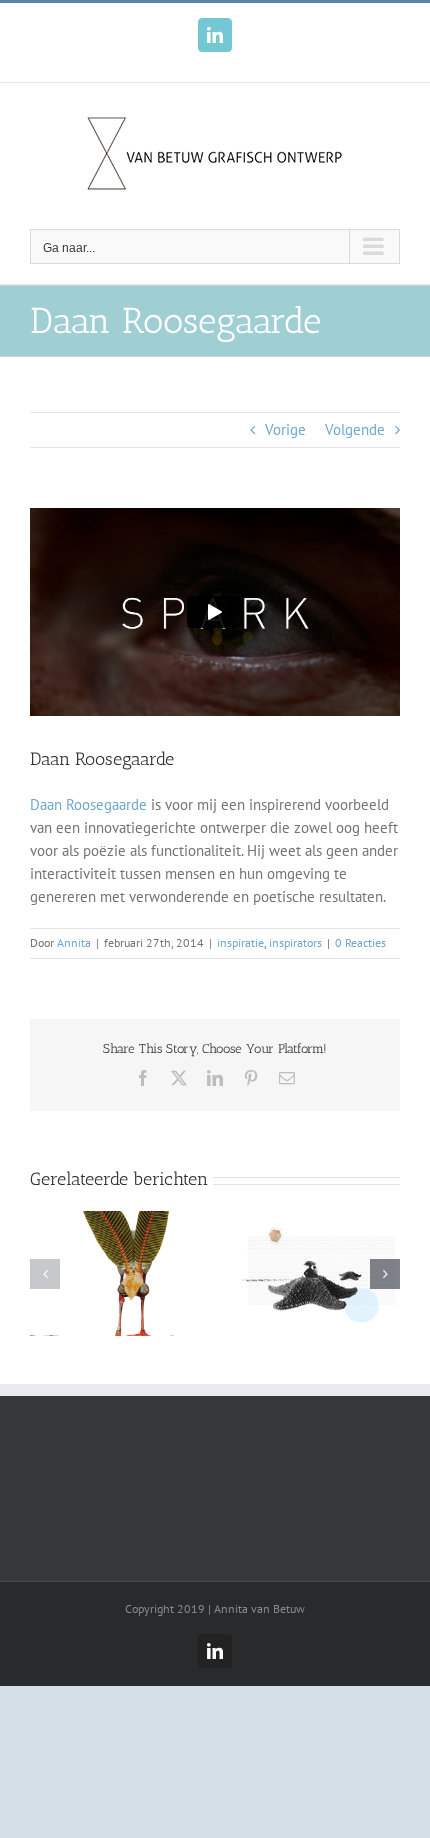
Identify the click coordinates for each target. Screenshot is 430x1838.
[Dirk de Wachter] (318, 1220)
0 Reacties (360, 942)
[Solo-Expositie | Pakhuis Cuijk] (111, 1220)
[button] (45, 1274)
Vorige (285, 429)
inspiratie (240, 942)
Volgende (355, 429)
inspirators (295, 942)
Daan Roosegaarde (88, 804)
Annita (74, 942)
